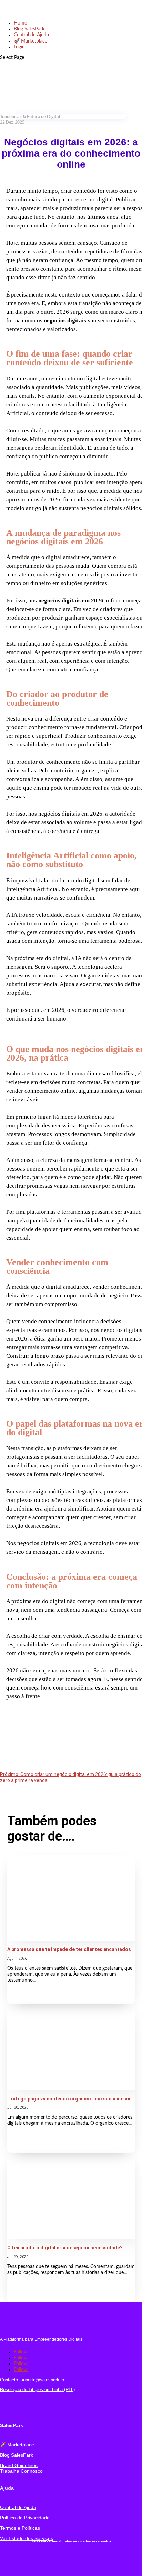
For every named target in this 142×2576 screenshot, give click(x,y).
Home (20, 23)
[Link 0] (31, 12)
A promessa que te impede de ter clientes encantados (69, 1949)
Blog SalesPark (29, 29)
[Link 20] (16, 2408)
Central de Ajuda (31, 35)
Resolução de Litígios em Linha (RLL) (37, 2390)
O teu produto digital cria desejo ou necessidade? (65, 2248)
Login (19, 47)
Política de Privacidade (25, 2518)
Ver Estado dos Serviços (27, 2538)
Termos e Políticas (20, 2528)
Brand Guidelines (19, 2465)
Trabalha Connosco (21, 2471)
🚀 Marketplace (31, 41)
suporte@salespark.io (42, 2380)
